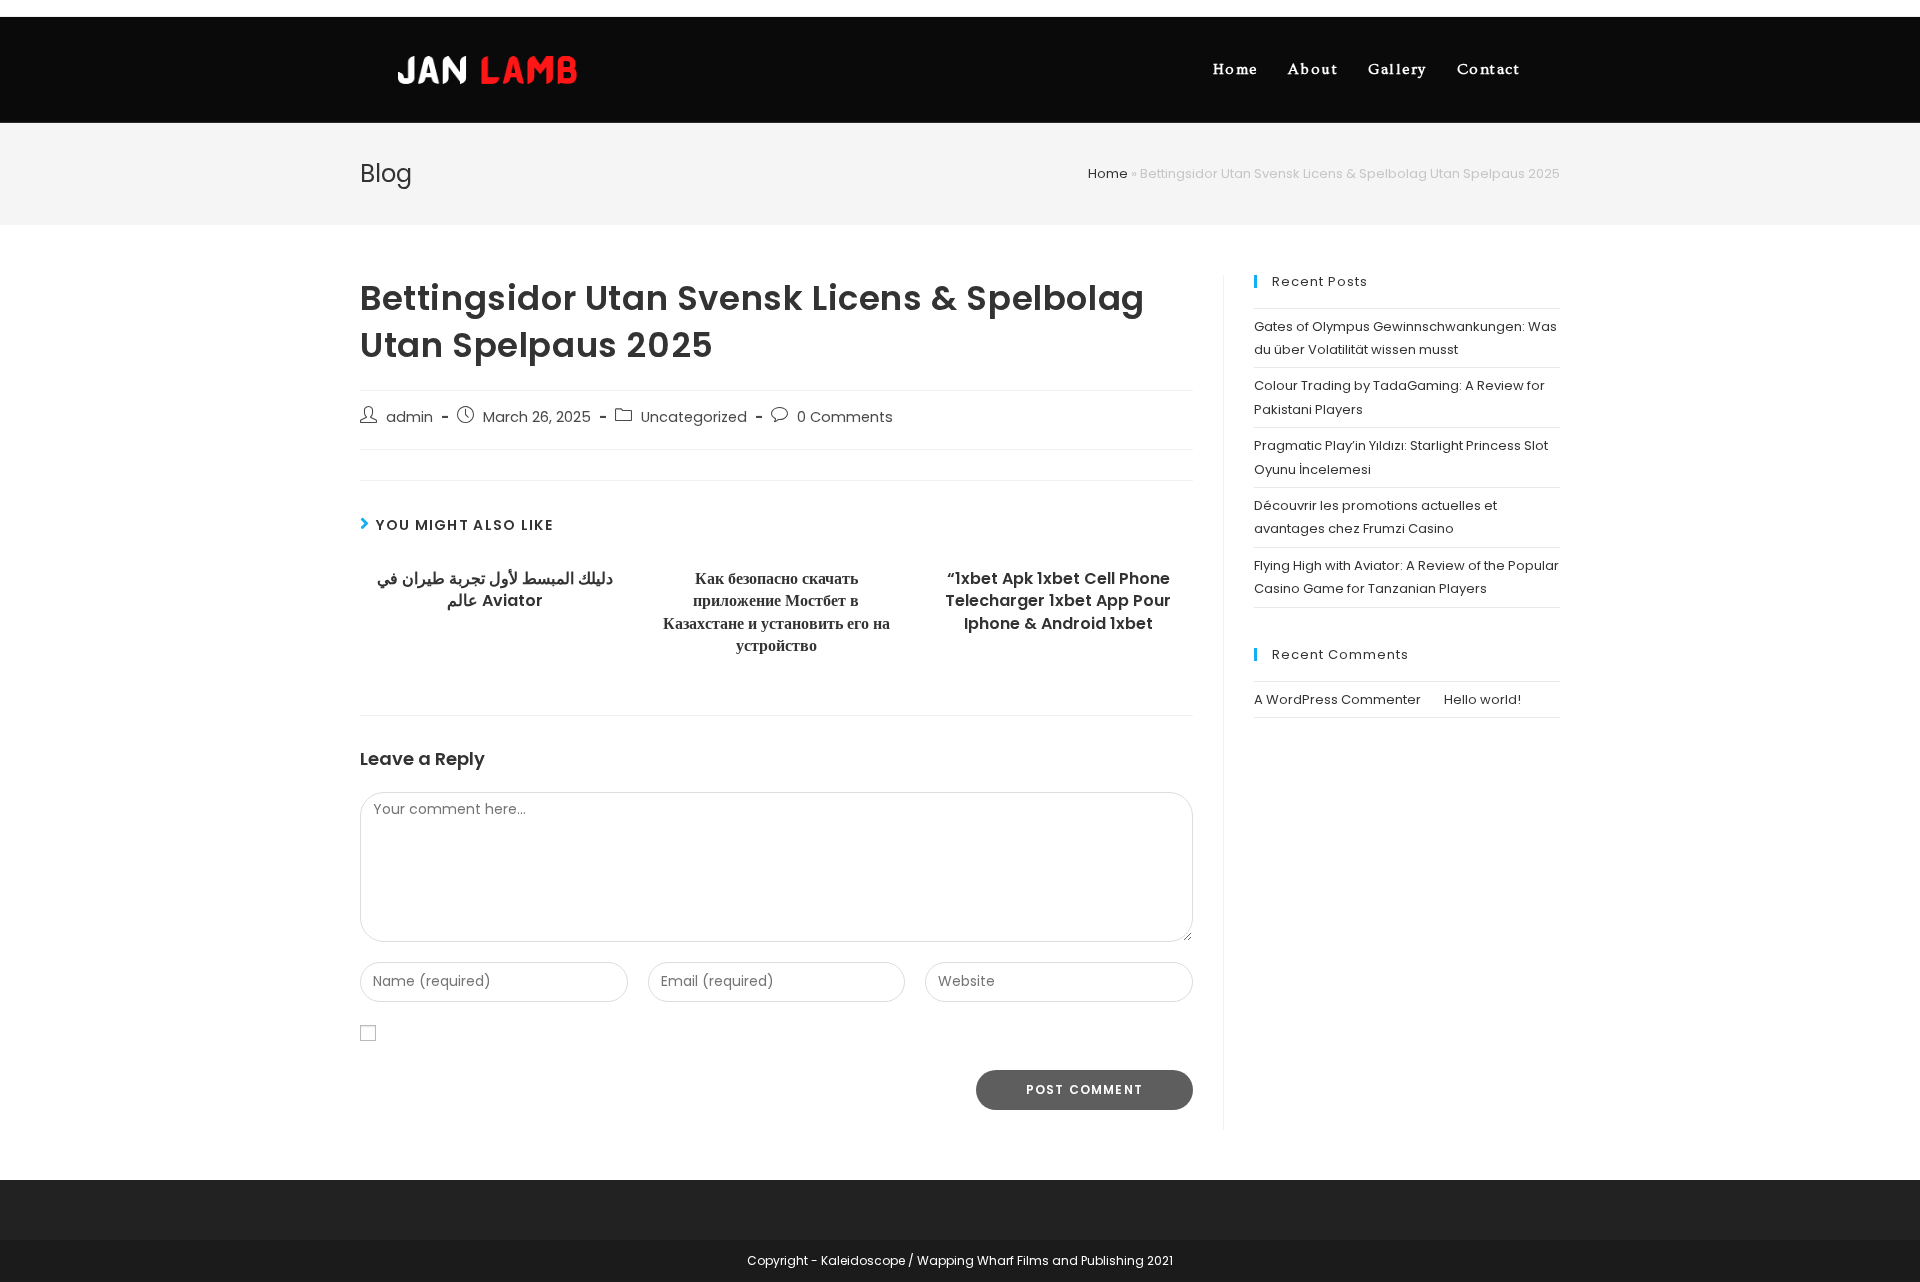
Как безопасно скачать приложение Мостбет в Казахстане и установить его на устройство (776, 612)
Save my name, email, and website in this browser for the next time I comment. (669, 1034)
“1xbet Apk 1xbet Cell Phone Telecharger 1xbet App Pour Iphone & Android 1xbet (1058, 601)
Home (1108, 173)
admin (409, 417)
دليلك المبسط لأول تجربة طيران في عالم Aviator (495, 590)
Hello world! (1482, 699)
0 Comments (845, 417)
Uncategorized (694, 417)
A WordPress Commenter (1337, 699)
